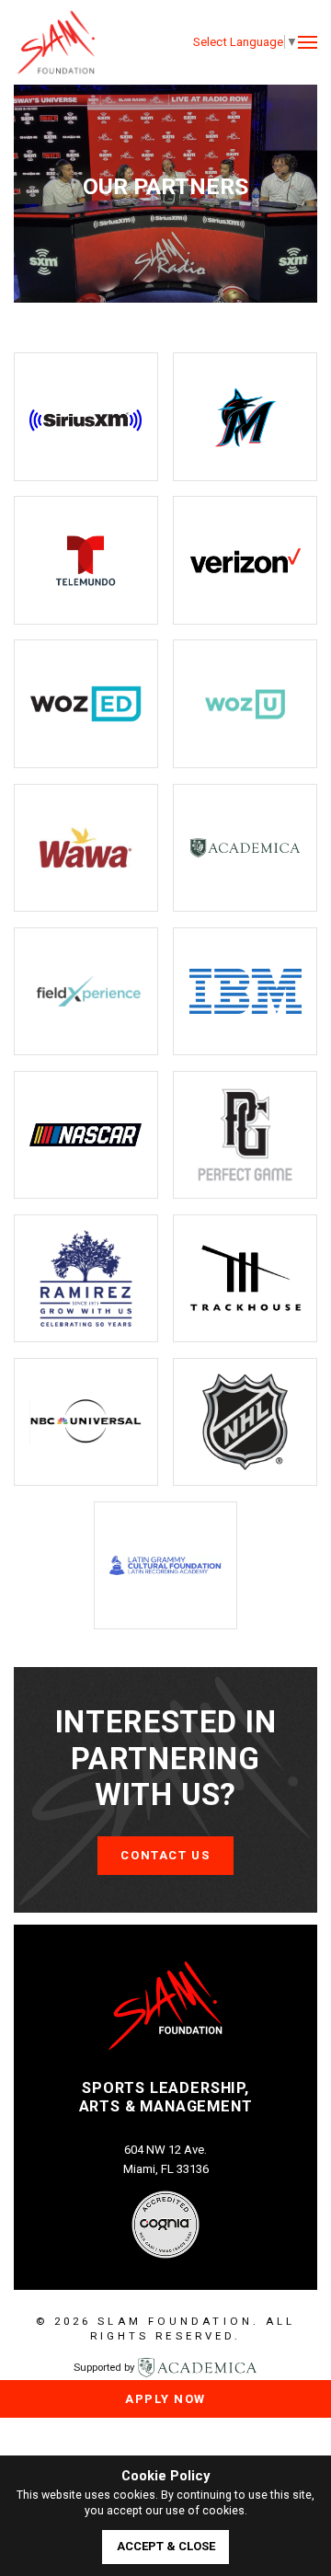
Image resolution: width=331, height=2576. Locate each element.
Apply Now (165, 2399)
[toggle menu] (308, 42)
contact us (165, 1855)
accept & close (166, 2546)
